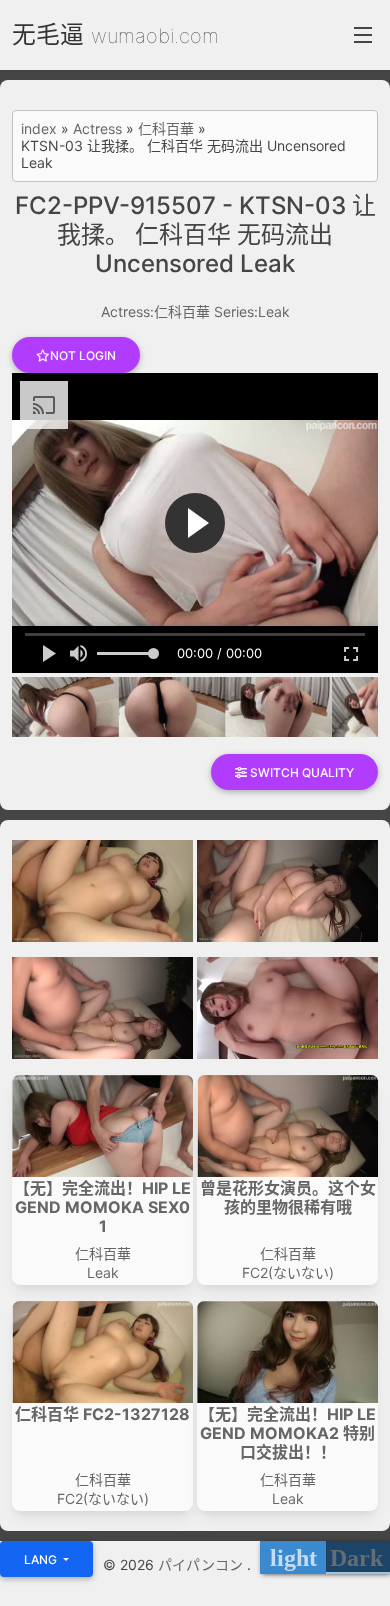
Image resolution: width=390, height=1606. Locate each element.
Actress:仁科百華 (155, 311)
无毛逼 (48, 34)
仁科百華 (166, 129)
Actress (97, 129)
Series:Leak (252, 311)
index (39, 129)
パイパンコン (202, 1564)
